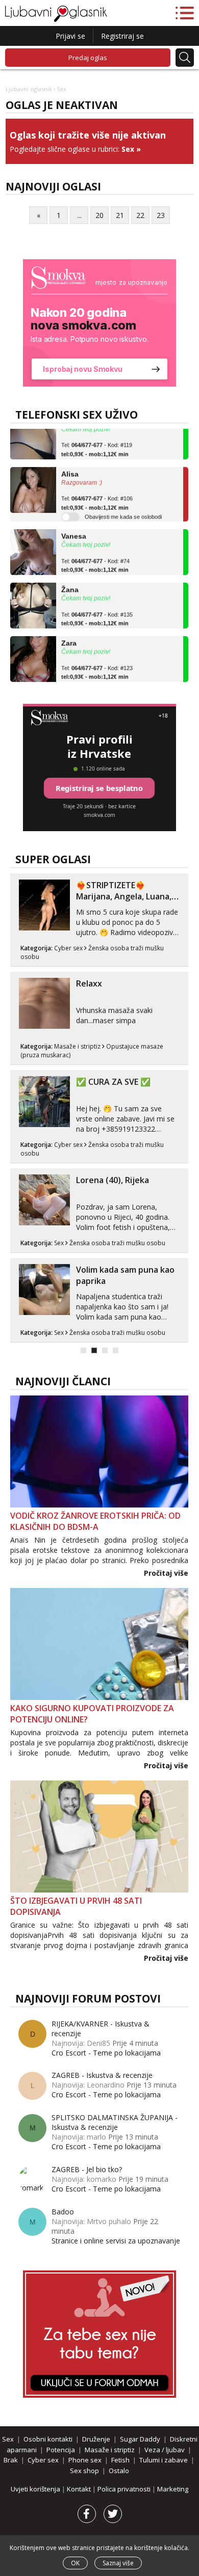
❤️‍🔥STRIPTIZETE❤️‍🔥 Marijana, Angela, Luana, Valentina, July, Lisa (124, 896)
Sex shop (84, 2471)
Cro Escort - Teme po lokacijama (106, 2053)
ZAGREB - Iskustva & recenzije (102, 2075)
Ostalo (119, 2471)
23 (161, 215)
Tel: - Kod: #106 (97, 495)
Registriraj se (122, 36)
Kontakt (80, 2489)
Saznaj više (118, 2563)
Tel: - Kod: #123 (97, 665)
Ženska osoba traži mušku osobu (117, 1243)
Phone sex (85, 2460)
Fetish (120, 2460)
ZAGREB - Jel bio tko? (87, 2169)
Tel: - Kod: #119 (97, 442)
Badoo (63, 2212)
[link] (99, 323)
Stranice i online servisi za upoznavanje (116, 2241)
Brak (11, 2460)
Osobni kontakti (48, 2439)
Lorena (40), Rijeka (113, 1180)
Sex (128, 149)
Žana (70, 582)
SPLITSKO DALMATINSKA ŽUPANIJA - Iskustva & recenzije (115, 2122)
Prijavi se (70, 36)
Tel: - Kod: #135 (97, 611)
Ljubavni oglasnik (29, 89)
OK (75, 2563)
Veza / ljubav (165, 2450)
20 (99, 215)
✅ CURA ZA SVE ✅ (113, 1082)
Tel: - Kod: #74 (95, 558)
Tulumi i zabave (164, 2460)
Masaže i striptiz (77, 1046)
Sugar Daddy (140, 2439)
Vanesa (74, 528)
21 (120, 215)
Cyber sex (68, 948)
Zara (69, 635)
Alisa (70, 466)
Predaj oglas (88, 58)
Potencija (61, 2450)
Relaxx (89, 983)
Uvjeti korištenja (36, 2489)
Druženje (96, 2439)
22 (140, 215)
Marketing (173, 2489)
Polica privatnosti (125, 2489)
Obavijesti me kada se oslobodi (123, 509)
